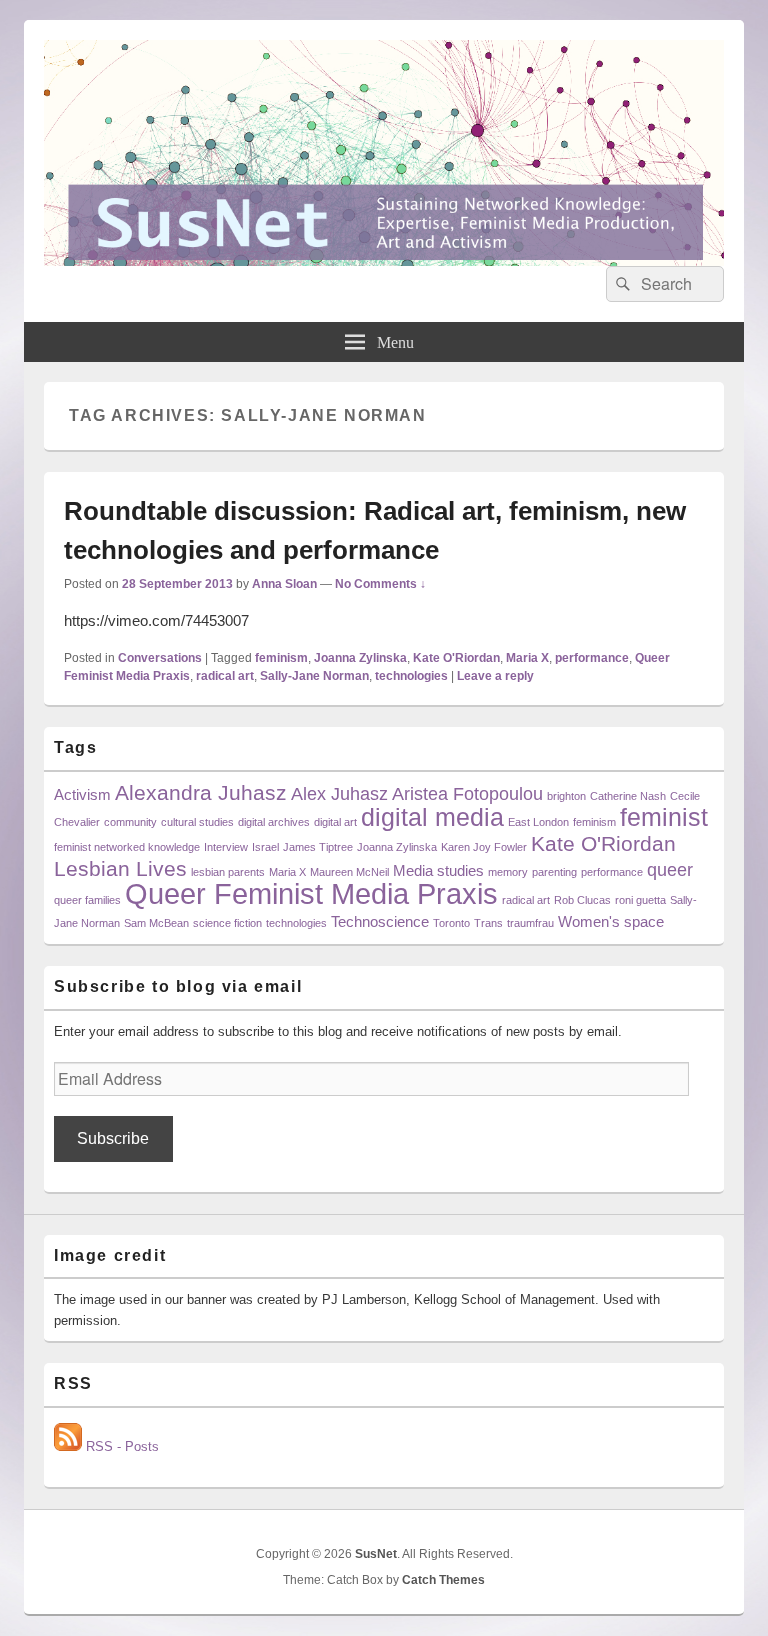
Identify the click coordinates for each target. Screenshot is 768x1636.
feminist (664, 817)
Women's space (611, 921)
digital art (335, 822)
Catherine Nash (628, 796)
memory (508, 872)
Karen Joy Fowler (484, 847)
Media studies (438, 870)
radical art (225, 676)
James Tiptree (318, 847)
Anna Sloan (284, 584)
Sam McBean (156, 923)
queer (670, 869)
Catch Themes (443, 1580)
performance (592, 658)
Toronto (451, 923)
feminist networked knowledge (127, 847)
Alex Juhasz (339, 793)
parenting (554, 872)
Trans (488, 923)
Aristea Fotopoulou (467, 793)
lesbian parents (228, 872)
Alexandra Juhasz (201, 792)
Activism (82, 794)
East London (538, 822)
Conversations (160, 658)
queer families (87, 900)
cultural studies (197, 822)
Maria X (527, 658)
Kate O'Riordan (456, 658)
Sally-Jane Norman (314, 676)
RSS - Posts (120, 1446)
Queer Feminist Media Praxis (311, 893)
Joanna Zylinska (360, 658)
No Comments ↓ (380, 584)
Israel (265, 847)
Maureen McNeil (349, 872)
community (130, 822)
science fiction (227, 923)
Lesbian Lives (120, 868)
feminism (281, 658)
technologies (411, 676)
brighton (566, 796)
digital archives (274, 822)
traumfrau (530, 923)
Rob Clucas (582, 900)
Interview (226, 847)
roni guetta (640, 900)
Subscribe (113, 1138)
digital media (432, 817)
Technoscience (380, 921)
